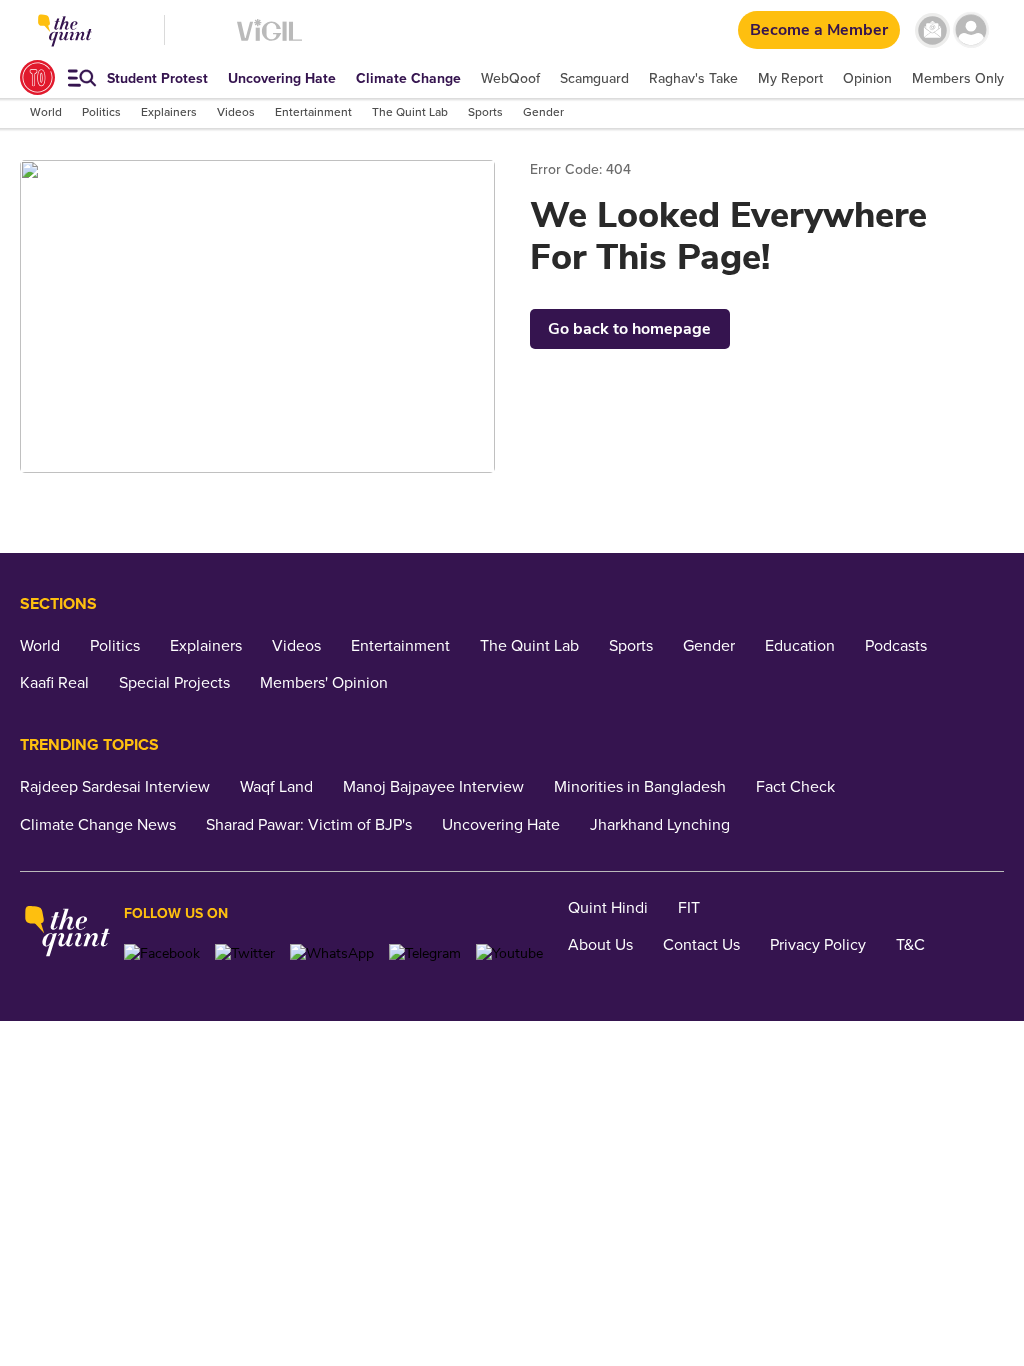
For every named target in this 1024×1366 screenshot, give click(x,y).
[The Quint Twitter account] (245, 953)
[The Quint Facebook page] (162, 953)
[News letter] (932, 30)
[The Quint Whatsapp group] (332, 953)
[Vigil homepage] (269, 40)
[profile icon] (971, 30)
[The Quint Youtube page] (509, 953)
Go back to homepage (629, 329)
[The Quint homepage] (67, 933)
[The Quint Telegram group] (425, 953)
